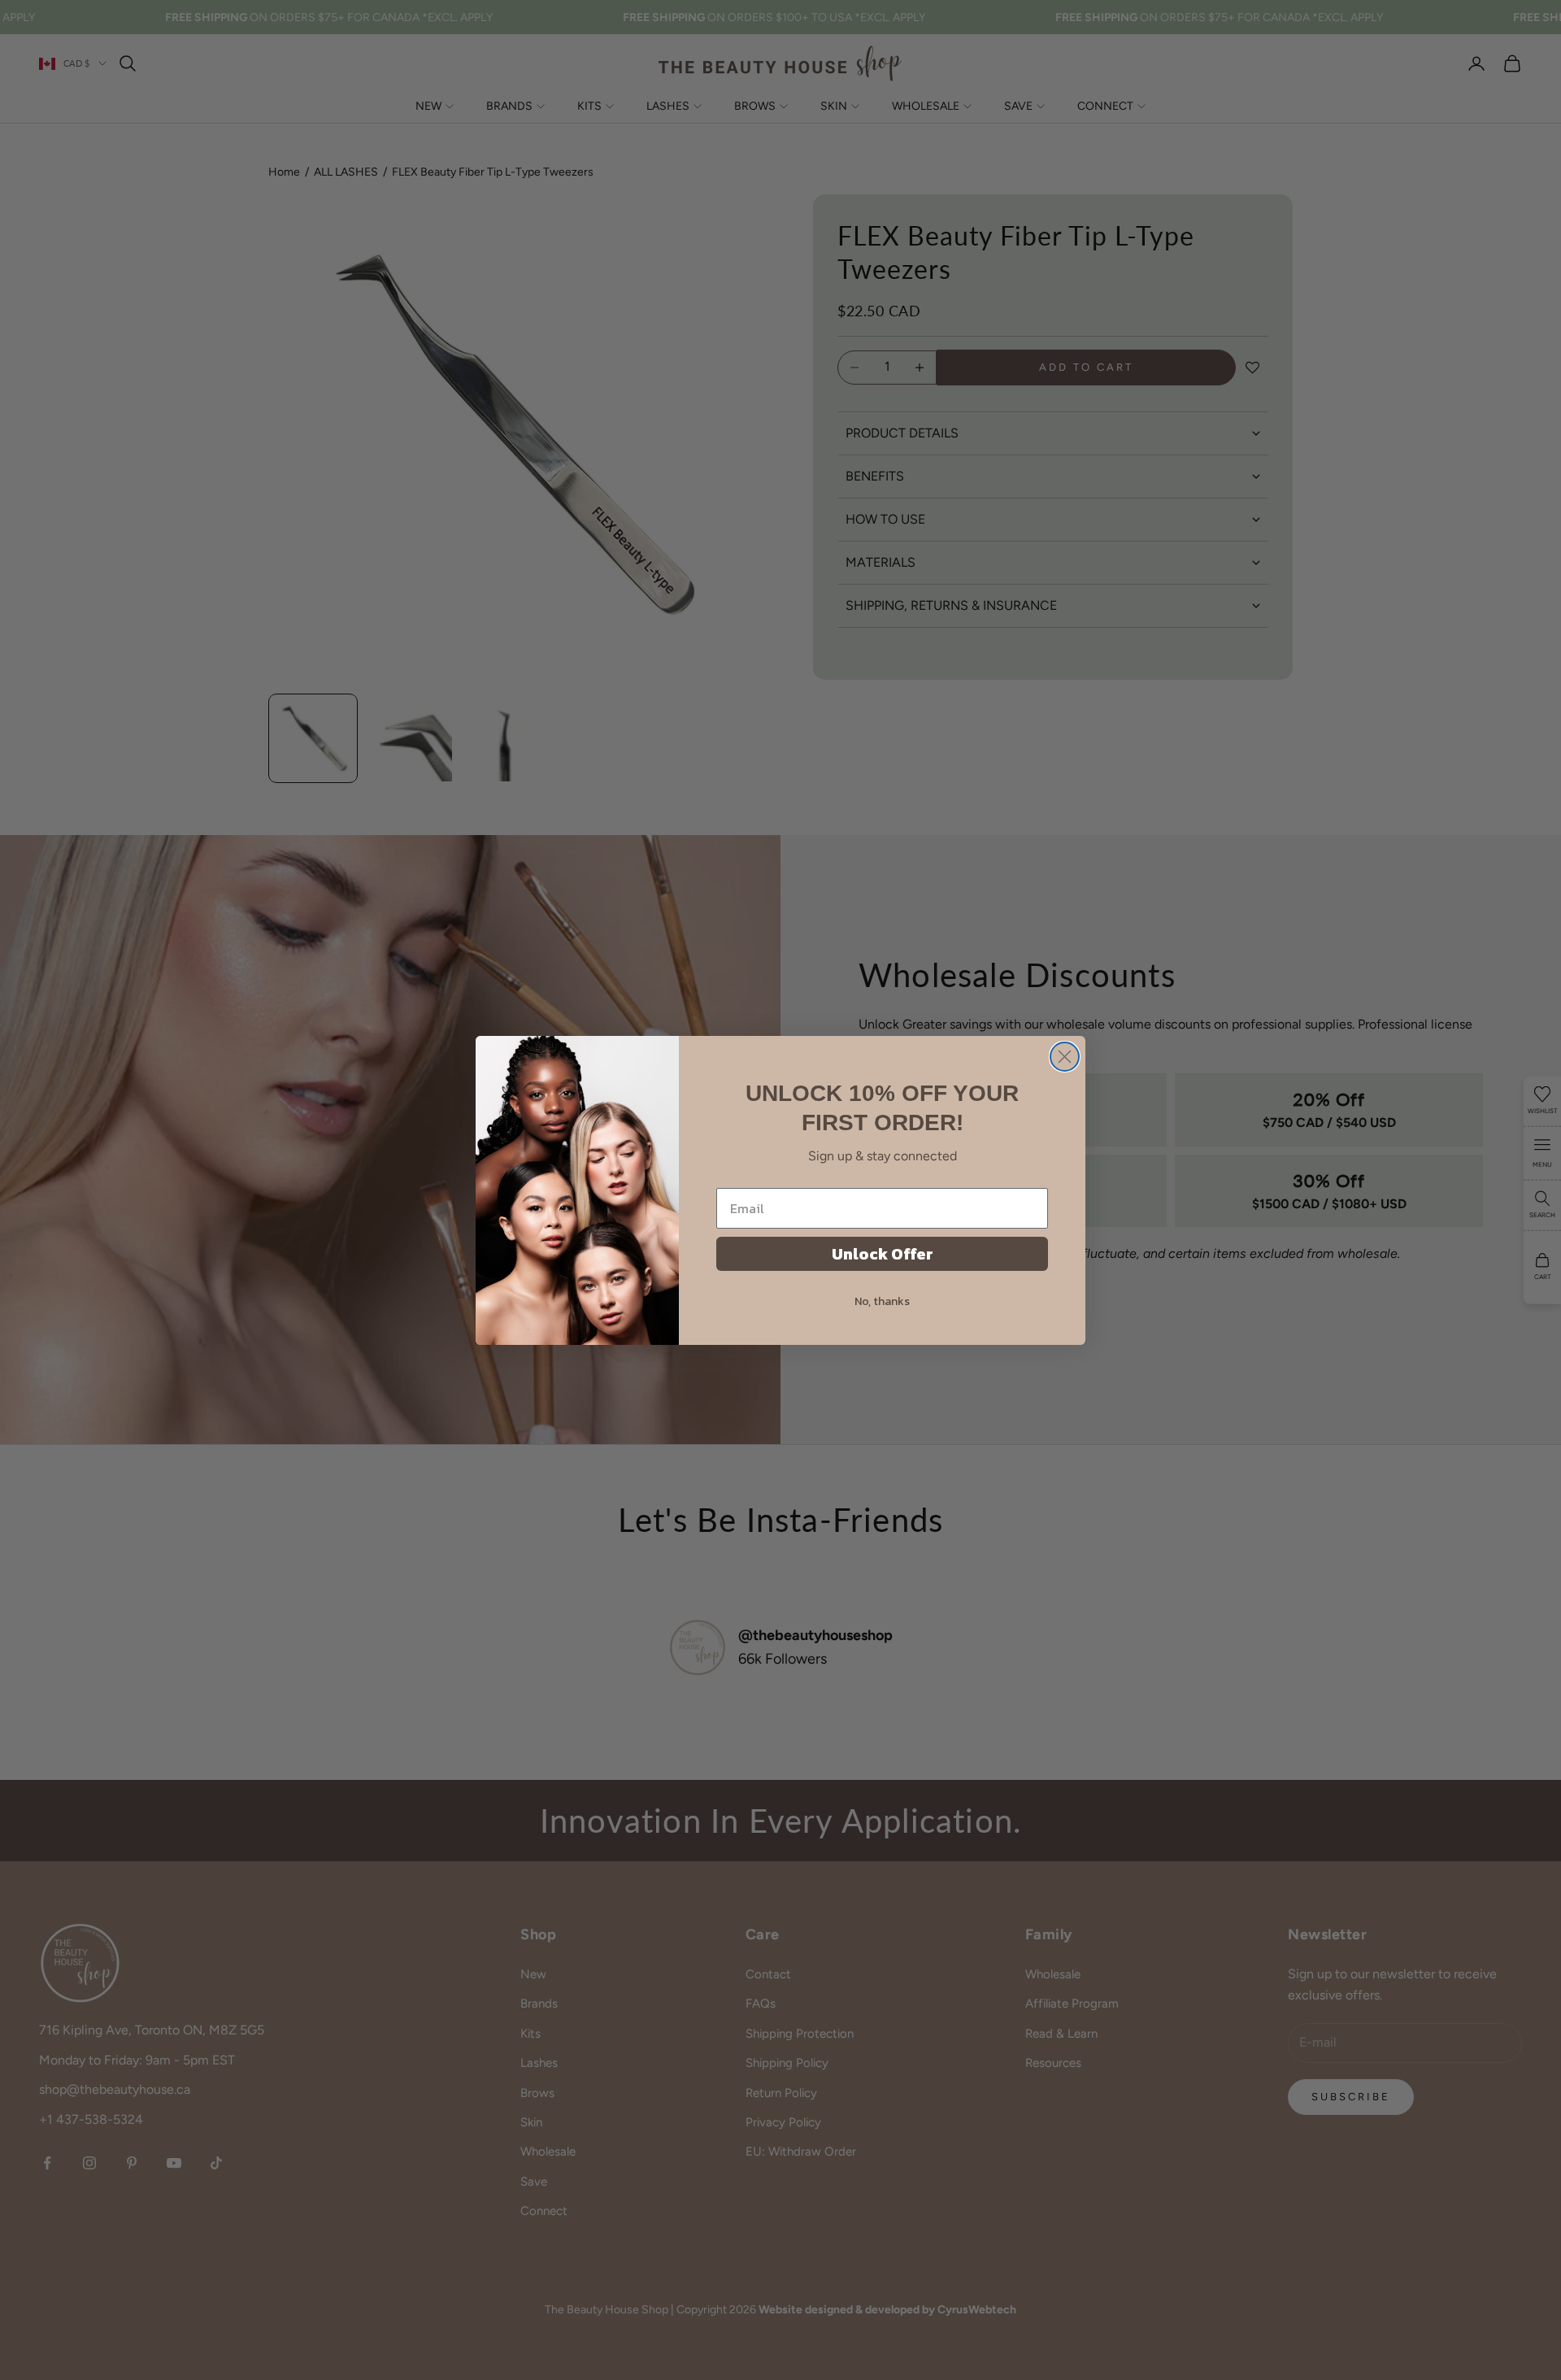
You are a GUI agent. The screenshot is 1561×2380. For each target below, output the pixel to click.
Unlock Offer (883, 1254)
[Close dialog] (1065, 1057)
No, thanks (882, 1301)
